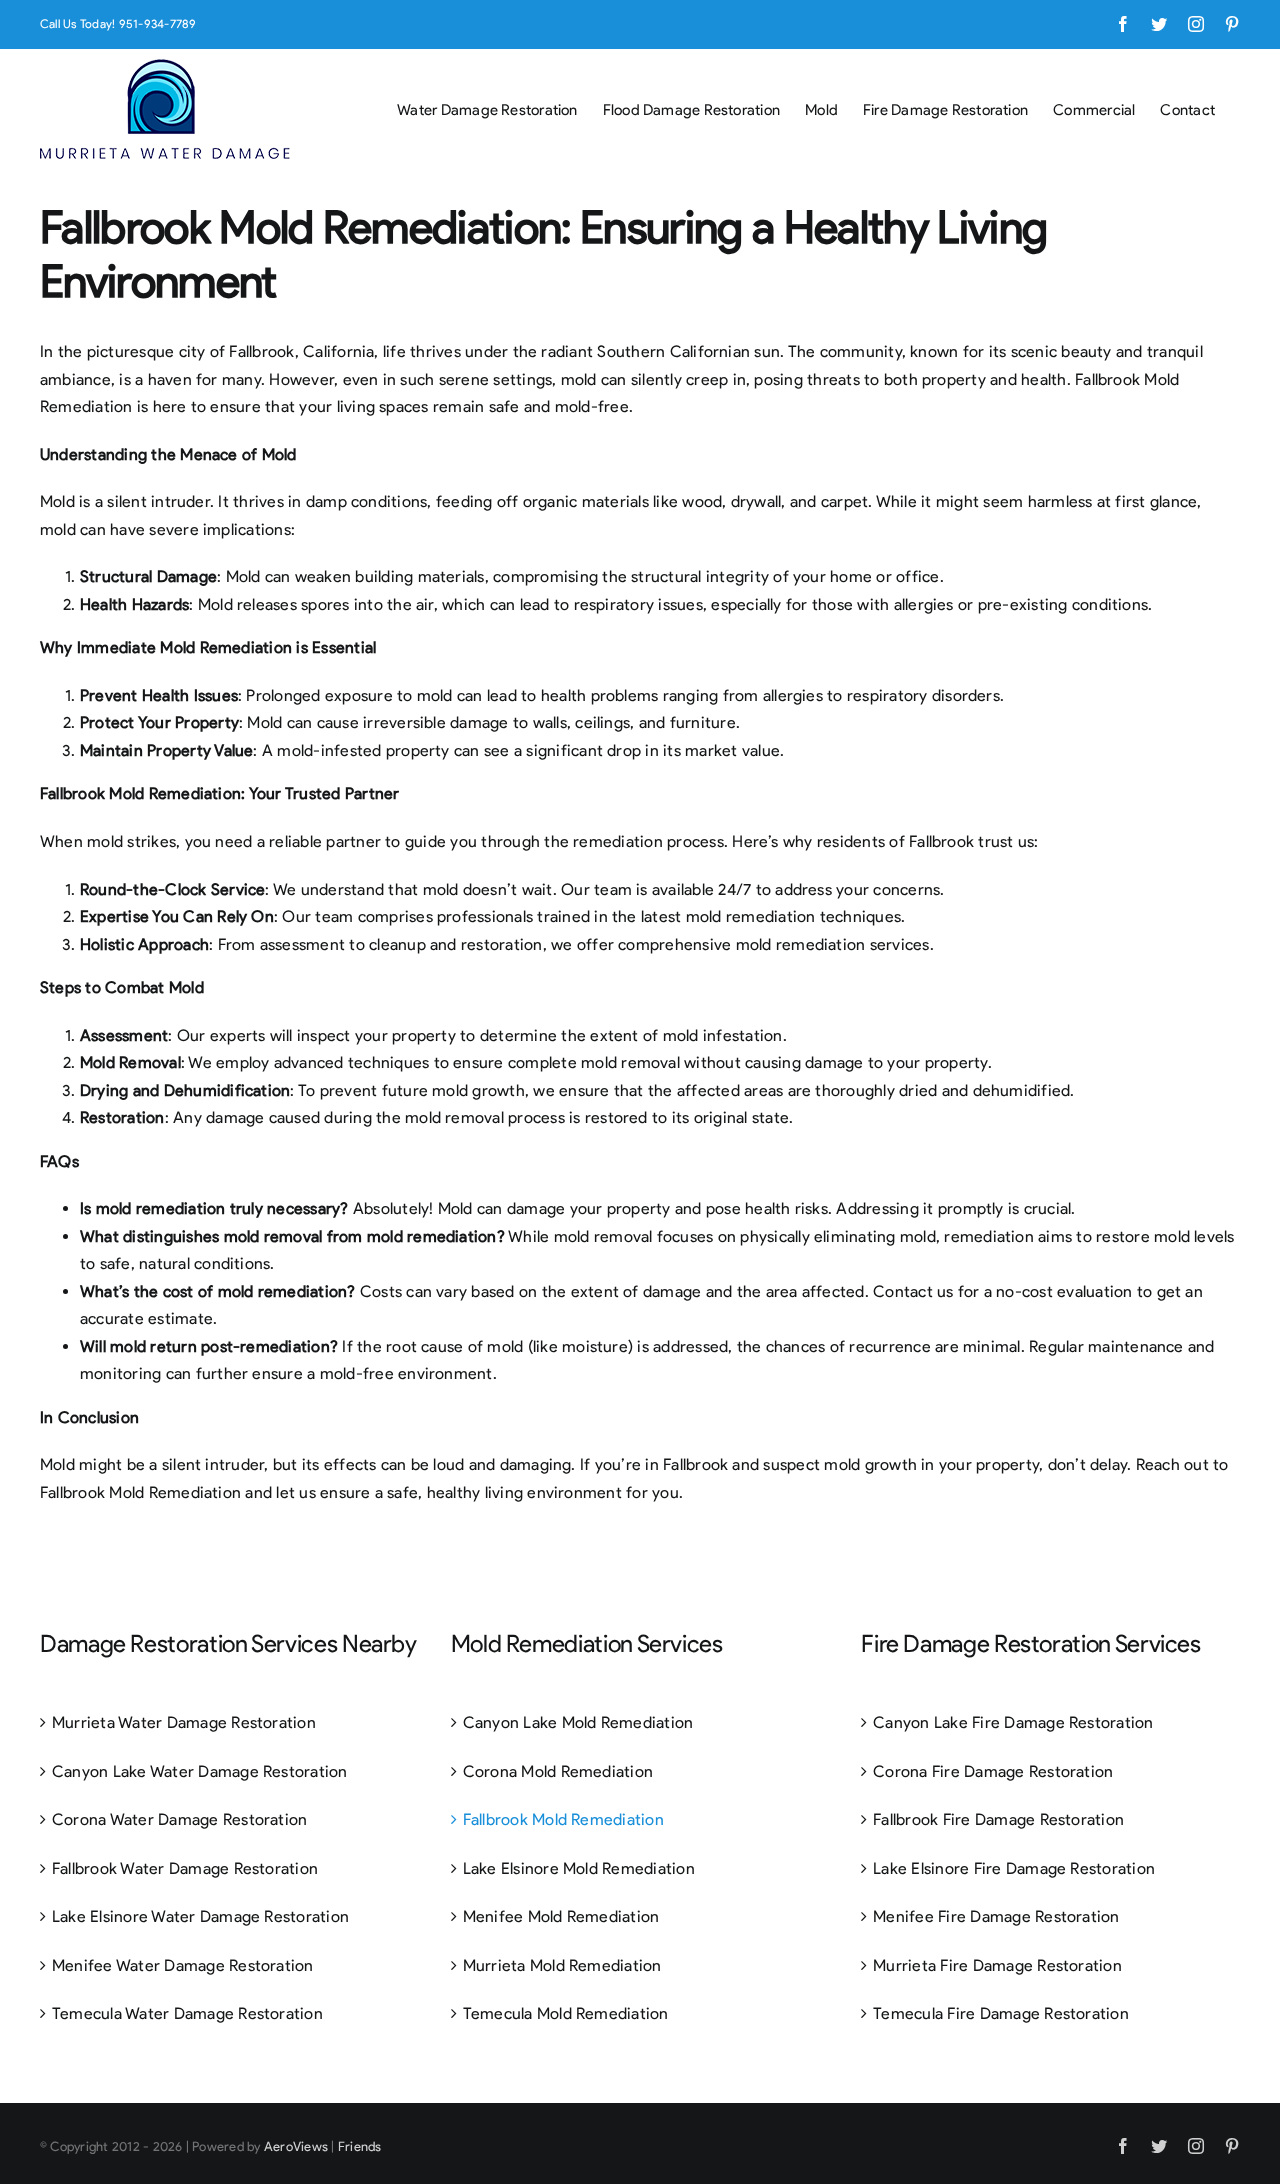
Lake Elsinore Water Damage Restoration (200, 1916)
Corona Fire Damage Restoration (993, 1771)
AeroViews (296, 2146)
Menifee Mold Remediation (561, 1916)
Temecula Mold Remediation (566, 2013)
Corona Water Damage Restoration (179, 1819)
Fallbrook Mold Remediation (563, 1819)
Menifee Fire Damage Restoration (996, 1916)
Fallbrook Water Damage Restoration (185, 1868)
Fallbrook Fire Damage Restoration (998, 1819)
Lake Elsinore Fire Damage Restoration (1014, 1868)
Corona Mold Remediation (558, 1771)
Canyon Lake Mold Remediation (578, 1722)
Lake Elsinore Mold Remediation (579, 1868)
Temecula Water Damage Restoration (187, 2013)
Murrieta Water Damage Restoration (184, 1722)
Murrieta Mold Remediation (562, 1965)
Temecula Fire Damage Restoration (1001, 2013)
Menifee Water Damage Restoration (183, 1965)
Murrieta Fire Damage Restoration (997, 1965)
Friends (360, 2146)
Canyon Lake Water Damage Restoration (200, 1771)
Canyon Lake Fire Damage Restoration (1013, 1722)
